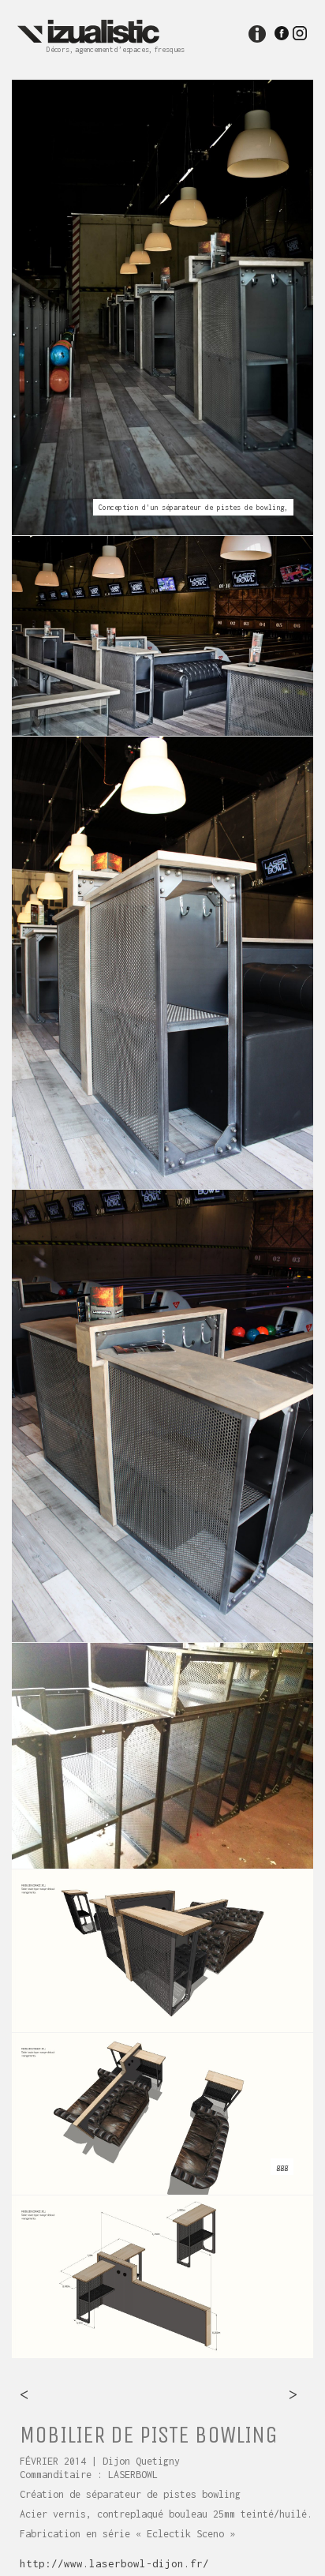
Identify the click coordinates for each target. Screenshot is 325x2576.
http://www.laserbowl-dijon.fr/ (114, 2563)
